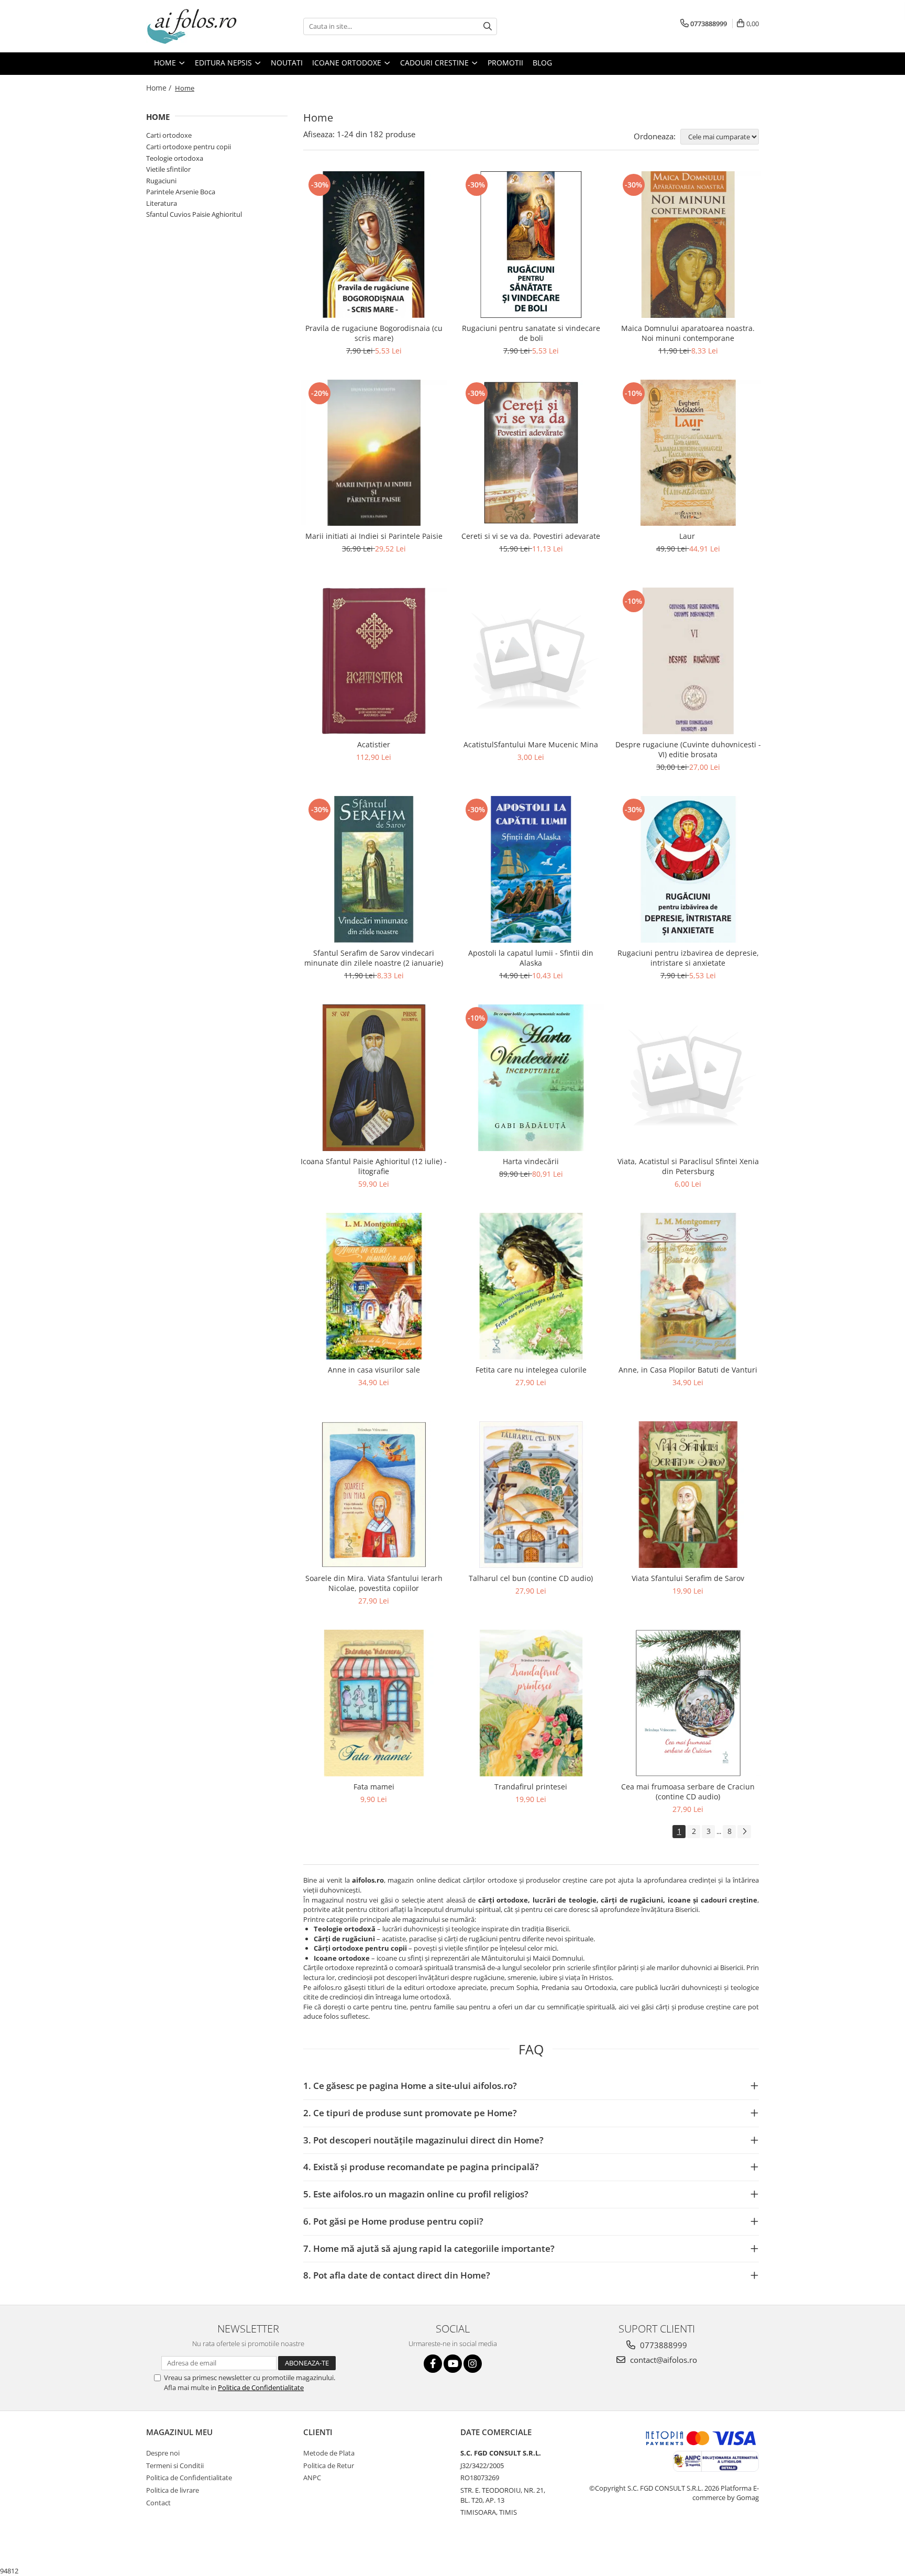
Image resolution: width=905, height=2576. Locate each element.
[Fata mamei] (374, 1703)
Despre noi (163, 2453)
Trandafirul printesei (531, 1787)
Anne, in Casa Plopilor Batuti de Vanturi (688, 1370)
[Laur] (688, 453)
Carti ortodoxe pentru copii (189, 147)
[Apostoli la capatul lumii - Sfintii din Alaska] (531, 869)
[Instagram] (473, 2364)
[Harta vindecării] (531, 1078)
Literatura (162, 203)
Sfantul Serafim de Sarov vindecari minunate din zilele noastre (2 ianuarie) (374, 958)
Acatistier (374, 744)
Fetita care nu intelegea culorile (531, 1370)
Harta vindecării (531, 1161)
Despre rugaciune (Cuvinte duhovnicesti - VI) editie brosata (688, 749)
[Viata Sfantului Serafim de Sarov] (688, 1495)
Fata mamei (374, 1787)
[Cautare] (488, 26)
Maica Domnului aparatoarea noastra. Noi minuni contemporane (688, 333)
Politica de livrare (173, 2490)
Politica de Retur (329, 2466)
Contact (158, 2503)
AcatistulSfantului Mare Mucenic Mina (531, 744)
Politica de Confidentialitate (261, 2387)
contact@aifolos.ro (663, 2360)
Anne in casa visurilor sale (374, 1370)
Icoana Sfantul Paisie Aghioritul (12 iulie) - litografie (374, 1166)
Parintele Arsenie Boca (181, 192)
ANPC (312, 2478)
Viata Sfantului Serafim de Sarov (688, 1578)
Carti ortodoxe (169, 135)
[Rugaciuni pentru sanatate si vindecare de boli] (531, 245)
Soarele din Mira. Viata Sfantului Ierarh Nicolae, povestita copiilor (374, 1583)
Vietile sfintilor (168, 169)
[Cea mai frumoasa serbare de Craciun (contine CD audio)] (688, 1703)
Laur (688, 536)
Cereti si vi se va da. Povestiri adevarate (531, 536)
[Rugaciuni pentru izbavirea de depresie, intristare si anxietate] (688, 869)
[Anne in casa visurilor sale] (374, 1286)
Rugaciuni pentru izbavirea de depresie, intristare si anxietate (688, 958)
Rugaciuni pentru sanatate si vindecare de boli (531, 333)
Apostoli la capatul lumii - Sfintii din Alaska (531, 958)
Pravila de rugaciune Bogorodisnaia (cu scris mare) (374, 333)
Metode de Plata (329, 2453)
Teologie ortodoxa (175, 158)
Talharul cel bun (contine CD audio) (531, 1578)
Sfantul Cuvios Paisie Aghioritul (194, 214)
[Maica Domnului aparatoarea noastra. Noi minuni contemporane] (688, 245)
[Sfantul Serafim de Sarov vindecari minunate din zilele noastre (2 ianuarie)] (374, 869)
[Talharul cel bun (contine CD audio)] (531, 1495)
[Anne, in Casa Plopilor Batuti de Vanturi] (688, 1286)
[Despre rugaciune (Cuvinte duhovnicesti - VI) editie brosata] (688, 661)
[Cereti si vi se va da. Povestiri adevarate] (531, 453)
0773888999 (663, 2345)
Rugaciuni (161, 181)
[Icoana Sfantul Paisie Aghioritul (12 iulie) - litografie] (374, 1078)
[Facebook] (433, 2364)
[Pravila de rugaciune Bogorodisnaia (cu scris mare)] (374, 245)
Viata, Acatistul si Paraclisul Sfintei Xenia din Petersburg (688, 1166)
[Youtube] (453, 2364)
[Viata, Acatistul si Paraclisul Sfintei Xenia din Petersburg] (688, 1078)
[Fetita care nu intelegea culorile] (531, 1286)
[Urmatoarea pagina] (744, 1832)
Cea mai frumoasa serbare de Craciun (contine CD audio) (688, 1792)
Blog (542, 63)
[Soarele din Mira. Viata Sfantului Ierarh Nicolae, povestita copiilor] (374, 1495)
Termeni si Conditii (175, 2466)
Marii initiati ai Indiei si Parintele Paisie (374, 536)
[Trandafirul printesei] (531, 1703)
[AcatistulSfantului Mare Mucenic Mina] (531, 661)
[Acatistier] (374, 661)
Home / (160, 88)
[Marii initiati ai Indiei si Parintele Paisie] (374, 453)
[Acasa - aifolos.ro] (198, 26)
